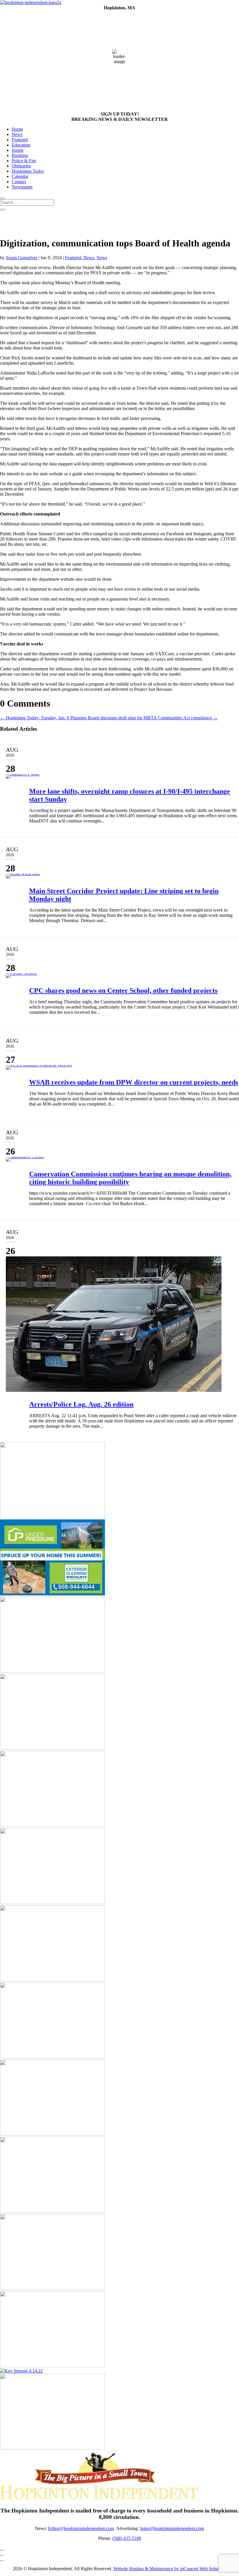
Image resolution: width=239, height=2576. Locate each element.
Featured (20, 140)
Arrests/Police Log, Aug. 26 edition (81, 1404)
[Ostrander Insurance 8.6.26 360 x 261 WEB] (52, 2134)
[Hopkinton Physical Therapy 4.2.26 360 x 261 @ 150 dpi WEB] (52, 2057)
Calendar (20, 176)
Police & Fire (24, 161)
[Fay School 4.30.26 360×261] (52, 2211)
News (17, 134)
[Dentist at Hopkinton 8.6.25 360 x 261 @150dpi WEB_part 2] (52, 2366)
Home (17, 129)
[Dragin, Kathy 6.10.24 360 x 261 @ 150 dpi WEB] (52, 2288)
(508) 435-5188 (127, 2538)
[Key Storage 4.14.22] (21, 2371)
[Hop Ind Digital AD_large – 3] (52, 1903)
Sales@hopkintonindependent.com (172, 2528)
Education (21, 145)
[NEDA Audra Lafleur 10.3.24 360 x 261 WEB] (52, 1748)
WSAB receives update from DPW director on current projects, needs (134, 1082)
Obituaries (21, 166)
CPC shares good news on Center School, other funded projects (123, 991)
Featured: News (80, 258)
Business (20, 155)
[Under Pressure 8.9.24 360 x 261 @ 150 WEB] (52, 1594)
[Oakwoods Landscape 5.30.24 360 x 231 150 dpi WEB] (52, 1517)
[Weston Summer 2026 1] (52, 1825)
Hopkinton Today (28, 171)
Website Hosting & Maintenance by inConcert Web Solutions (170, 2569)
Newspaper (22, 187)
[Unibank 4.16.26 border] (52, 1671)
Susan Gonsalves (22, 258)
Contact (19, 182)
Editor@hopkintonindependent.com (81, 2528)
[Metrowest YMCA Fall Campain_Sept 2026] (52, 2448)
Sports (17, 150)
